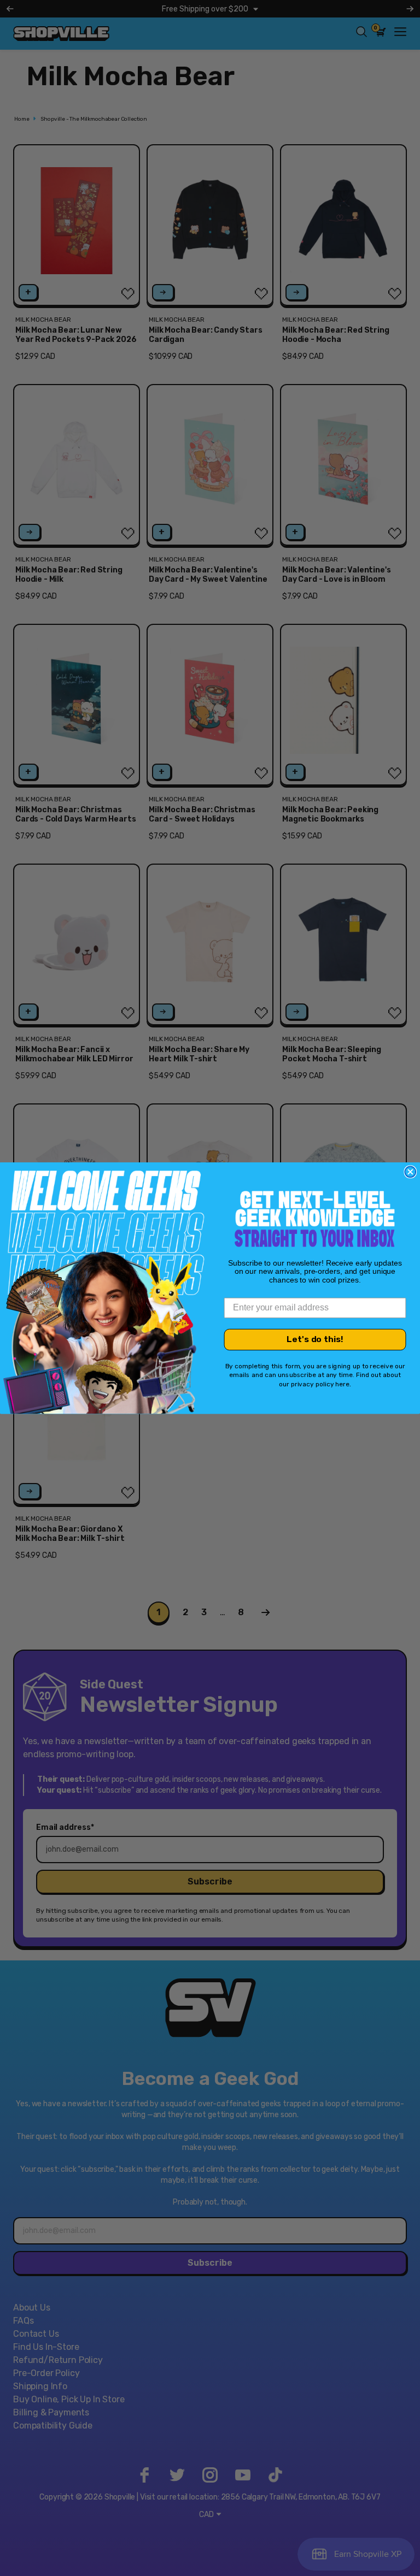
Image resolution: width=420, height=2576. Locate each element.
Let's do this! (315, 1340)
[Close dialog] (410, 1172)
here (342, 1384)
